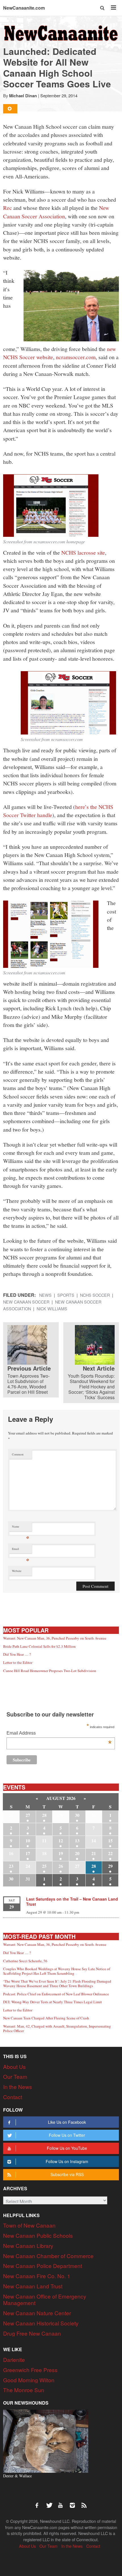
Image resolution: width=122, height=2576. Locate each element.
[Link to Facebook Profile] (39, 2502)
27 (28, 1815)
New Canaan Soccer (26, 1302)
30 (77, 1815)
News (45, 1295)
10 (28, 1841)
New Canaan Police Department (43, 2266)
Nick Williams (52, 1309)
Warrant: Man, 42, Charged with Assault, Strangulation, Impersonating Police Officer (57, 2028)
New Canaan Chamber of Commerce (48, 2256)
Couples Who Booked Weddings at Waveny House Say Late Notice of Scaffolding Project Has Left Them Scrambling (57, 1971)
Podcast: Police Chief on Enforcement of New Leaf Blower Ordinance (56, 1994)
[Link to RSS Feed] (85, 2502)
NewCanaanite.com (24, 8)
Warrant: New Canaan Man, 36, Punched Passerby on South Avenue (55, 1638)
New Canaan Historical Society (41, 2323)
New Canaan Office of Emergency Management (45, 2300)
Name (21, 1528)
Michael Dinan (23, 96)
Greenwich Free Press (30, 2370)
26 (61, 1866)
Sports (66, 1295)
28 (44, 1815)
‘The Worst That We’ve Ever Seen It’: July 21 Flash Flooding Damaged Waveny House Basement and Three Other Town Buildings (57, 1983)
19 (61, 1853)
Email (21, 1550)
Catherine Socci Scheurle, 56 (25, 1961)
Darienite (14, 2359)
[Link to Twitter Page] (51, 2502)
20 (77, 1853)
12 (61, 1841)
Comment (18, 1454)
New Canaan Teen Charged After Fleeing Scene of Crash (46, 2018)
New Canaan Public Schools (38, 2235)
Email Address (59, 1734)
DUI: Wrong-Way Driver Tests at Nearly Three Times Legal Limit (52, 2002)
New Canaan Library (28, 2246)
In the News (18, 2087)
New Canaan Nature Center (37, 2313)
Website (17, 1571)
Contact (13, 2097)
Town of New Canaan (29, 2225)
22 (110, 1853)
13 (77, 1841)
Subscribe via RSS (67, 2174)
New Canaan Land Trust (33, 2286)
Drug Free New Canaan (32, 2333)
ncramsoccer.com (76, 357)
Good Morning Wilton (29, 2380)
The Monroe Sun (24, 2390)
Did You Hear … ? (17, 1654)
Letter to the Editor (18, 1662)
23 (11, 1866)
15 (110, 1841)
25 (44, 1866)
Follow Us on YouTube (67, 2148)
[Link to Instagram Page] (74, 2502)
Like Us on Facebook (67, 2122)
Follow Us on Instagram (67, 2161)
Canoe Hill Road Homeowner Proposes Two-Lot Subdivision (50, 1671)
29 (110, 1866)
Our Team (15, 2076)
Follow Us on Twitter (67, 2135)
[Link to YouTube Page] (62, 2502)
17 (28, 1853)
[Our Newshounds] (46, 2440)
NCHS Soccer (95, 1295)
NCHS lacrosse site (83, 552)
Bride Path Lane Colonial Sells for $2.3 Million (39, 1646)
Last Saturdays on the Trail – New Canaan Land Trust (72, 1901)
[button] (103, 8)
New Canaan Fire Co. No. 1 (37, 2276)
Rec (8, 208)
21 (94, 1853)
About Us (14, 2066)
